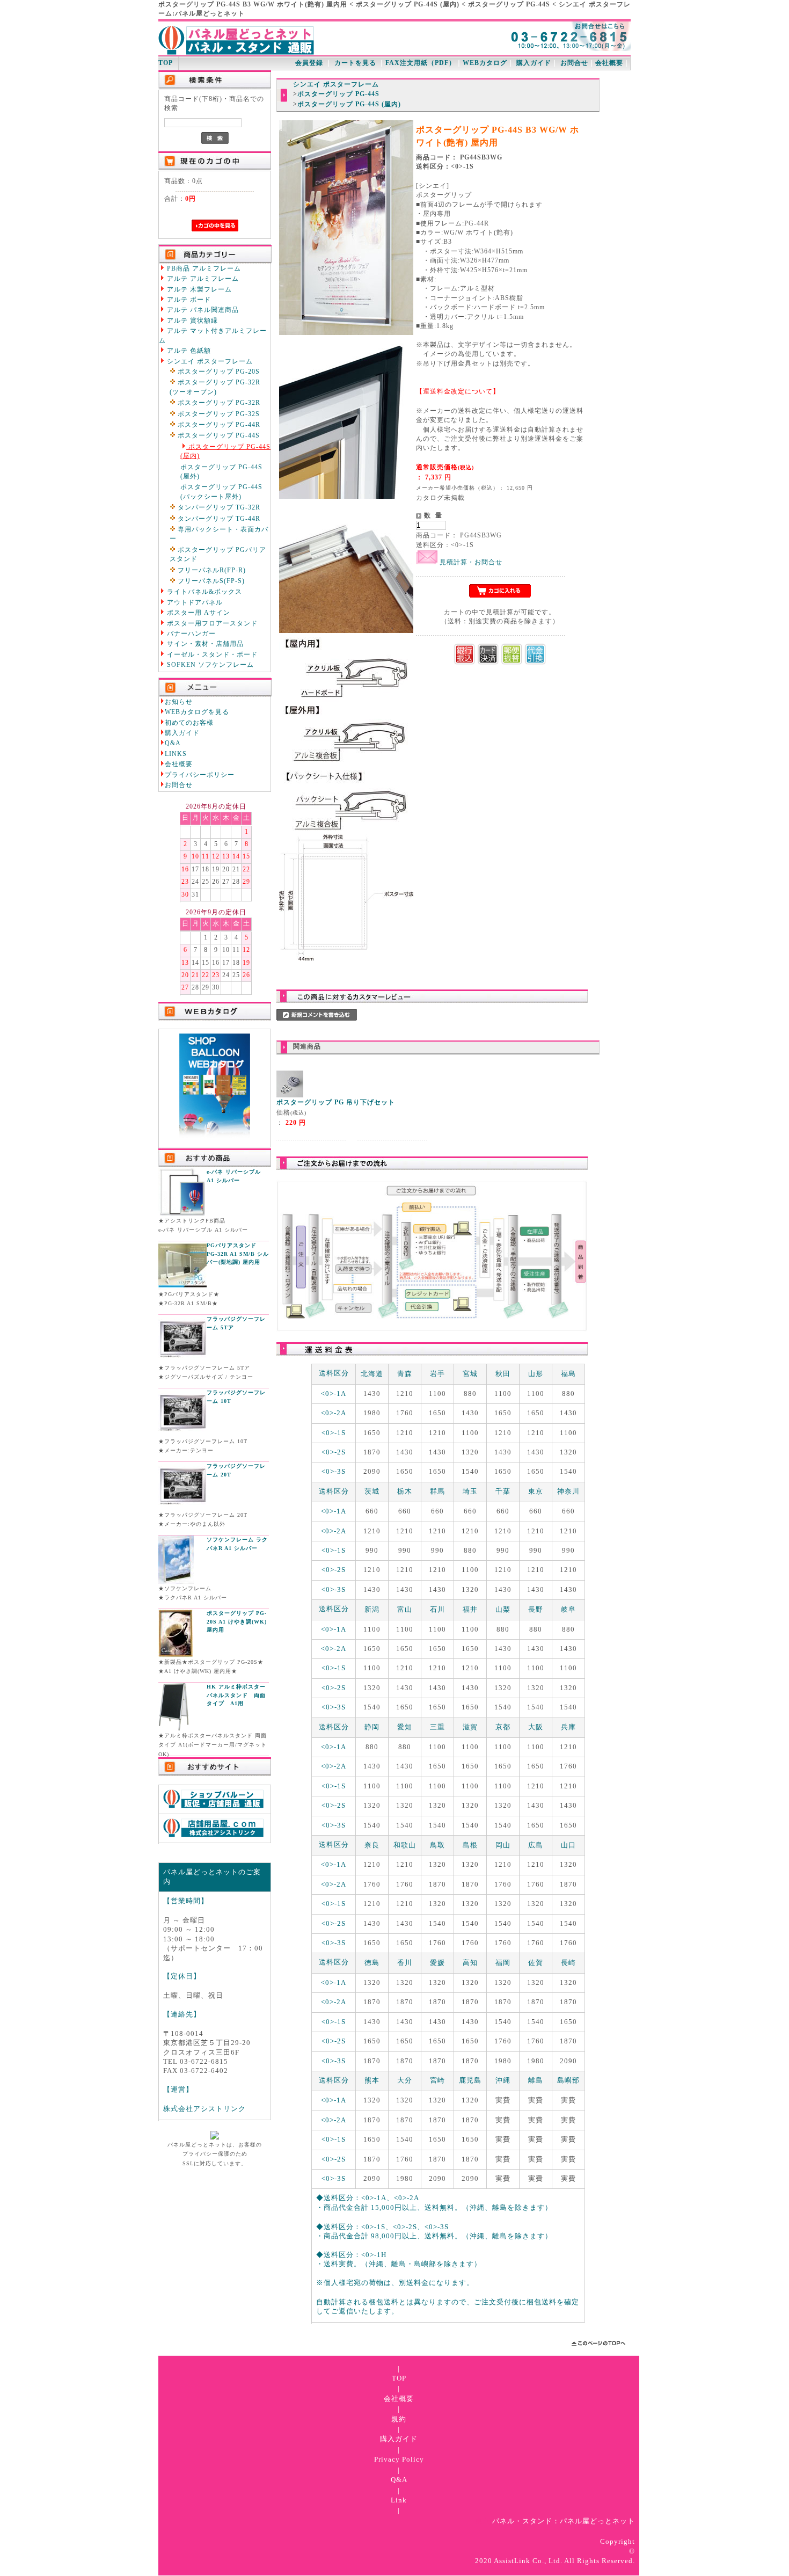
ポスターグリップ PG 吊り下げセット (336, 1103)
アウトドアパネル (194, 603)
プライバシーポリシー (200, 775)
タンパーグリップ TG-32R (218, 508)
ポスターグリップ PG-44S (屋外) (221, 472)
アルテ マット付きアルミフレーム (213, 336)
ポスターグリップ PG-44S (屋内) (225, 452)
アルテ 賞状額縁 (191, 321)
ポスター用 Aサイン (198, 613)
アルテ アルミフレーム (202, 279)
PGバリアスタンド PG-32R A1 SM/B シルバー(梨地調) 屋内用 (238, 1254)
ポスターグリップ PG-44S (218, 436)
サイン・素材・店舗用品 (204, 644)
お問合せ (574, 63)
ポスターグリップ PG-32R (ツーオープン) (215, 387)
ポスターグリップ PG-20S (218, 372)
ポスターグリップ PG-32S (218, 414)
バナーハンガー (190, 634)
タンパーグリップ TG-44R (218, 519)
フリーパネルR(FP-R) (211, 570)
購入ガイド (534, 63)
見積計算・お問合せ (470, 562)
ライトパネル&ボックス (203, 592)
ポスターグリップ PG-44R (218, 425)
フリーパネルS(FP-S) (210, 581)
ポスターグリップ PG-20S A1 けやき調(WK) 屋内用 (237, 1621)
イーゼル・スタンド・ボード (211, 655)
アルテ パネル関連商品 (202, 310)
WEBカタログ (485, 63)
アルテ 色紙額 (188, 351)
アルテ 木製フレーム (198, 290)
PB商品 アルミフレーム (203, 269)
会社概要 (609, 63)
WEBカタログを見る (197, 712)
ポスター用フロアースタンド (211, 624)
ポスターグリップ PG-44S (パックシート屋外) (221, 492)
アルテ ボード (188, 300)
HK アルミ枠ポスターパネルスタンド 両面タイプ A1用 (236, 1695)
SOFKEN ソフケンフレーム (209, 665)
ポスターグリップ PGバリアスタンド (218, 555)
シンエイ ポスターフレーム (209, 362)
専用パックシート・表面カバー (219, 534)
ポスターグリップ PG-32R (218, 403)
